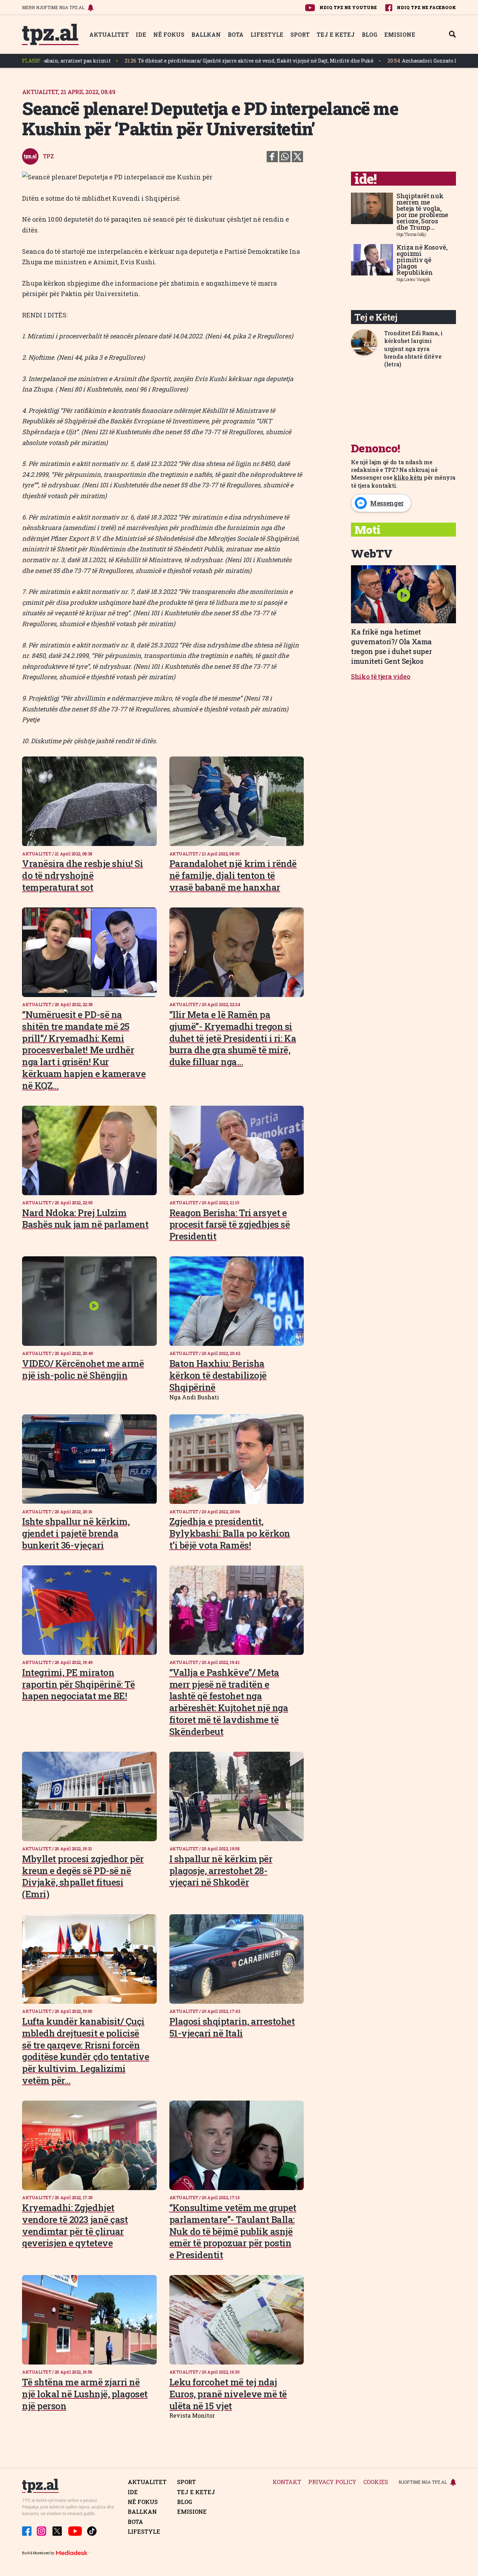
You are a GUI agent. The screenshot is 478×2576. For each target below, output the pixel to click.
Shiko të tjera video (381, 676)
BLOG (370, 34)
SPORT (300, 34)
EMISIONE (400, 34)
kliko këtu (408, 477)
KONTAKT (287, 2482)
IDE (141, 34)
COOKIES (376, 2482)
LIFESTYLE (267, 34)
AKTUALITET (109, 34)
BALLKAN (206, 34)
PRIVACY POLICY (332, 2482)
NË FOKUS (169, 34)
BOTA (236, 34)
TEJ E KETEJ (336, 34)
